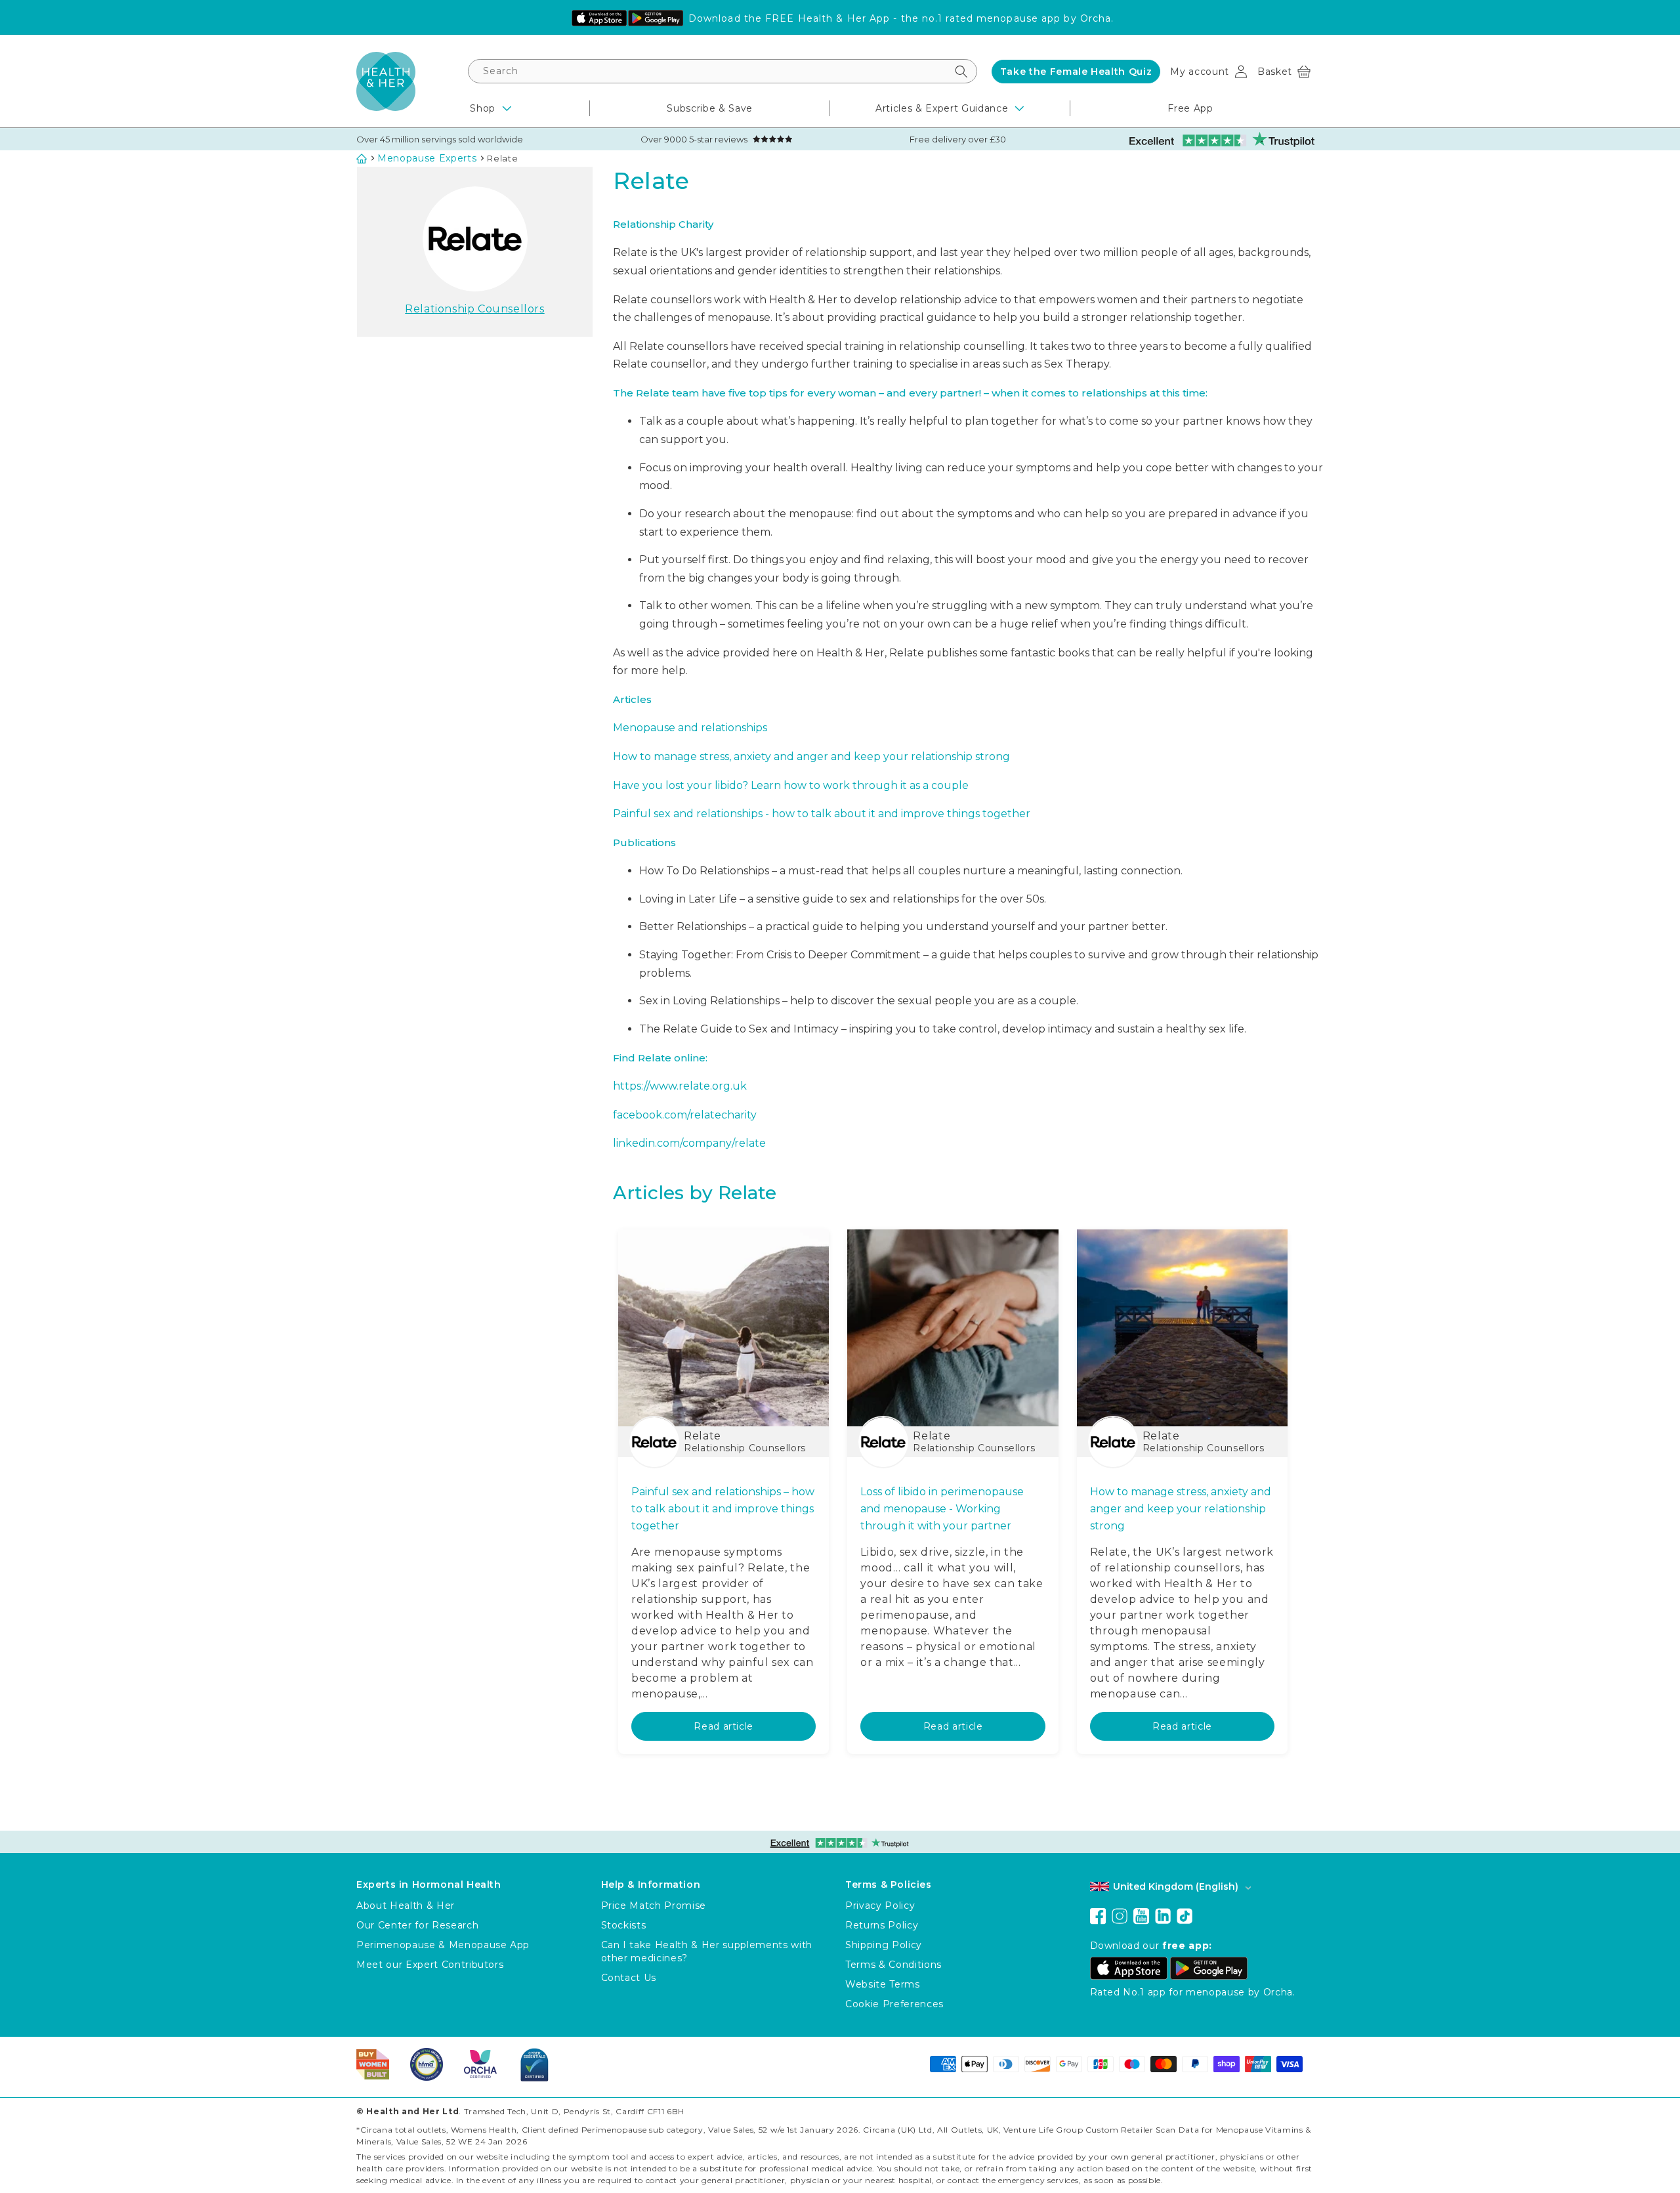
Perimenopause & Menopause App (443, 1945)
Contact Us (629, 1978)
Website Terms (883, 1984)
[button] (1284, 72)
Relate (502, 158)
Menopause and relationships (690, 728)
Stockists (624, 1925)
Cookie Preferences (894, 2004)
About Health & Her (406, 1906)
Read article (724, 1726)
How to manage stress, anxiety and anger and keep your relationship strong (811, 756)
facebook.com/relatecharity (685, 1115)
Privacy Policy (880, 1906)
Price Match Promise (654, 1906)
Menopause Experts (427, 158)
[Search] (961, 71)
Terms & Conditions (893, 1965)
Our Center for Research (417, 1925)
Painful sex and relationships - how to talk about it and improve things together (822, 814)
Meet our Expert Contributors (430, 1965)
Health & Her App (844, 18)
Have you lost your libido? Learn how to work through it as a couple (791, 785)
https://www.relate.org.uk (680, 1086)
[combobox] (723, 71)
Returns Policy (882, 1925)
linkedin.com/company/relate (689, 1143)
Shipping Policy (884, 1945)
